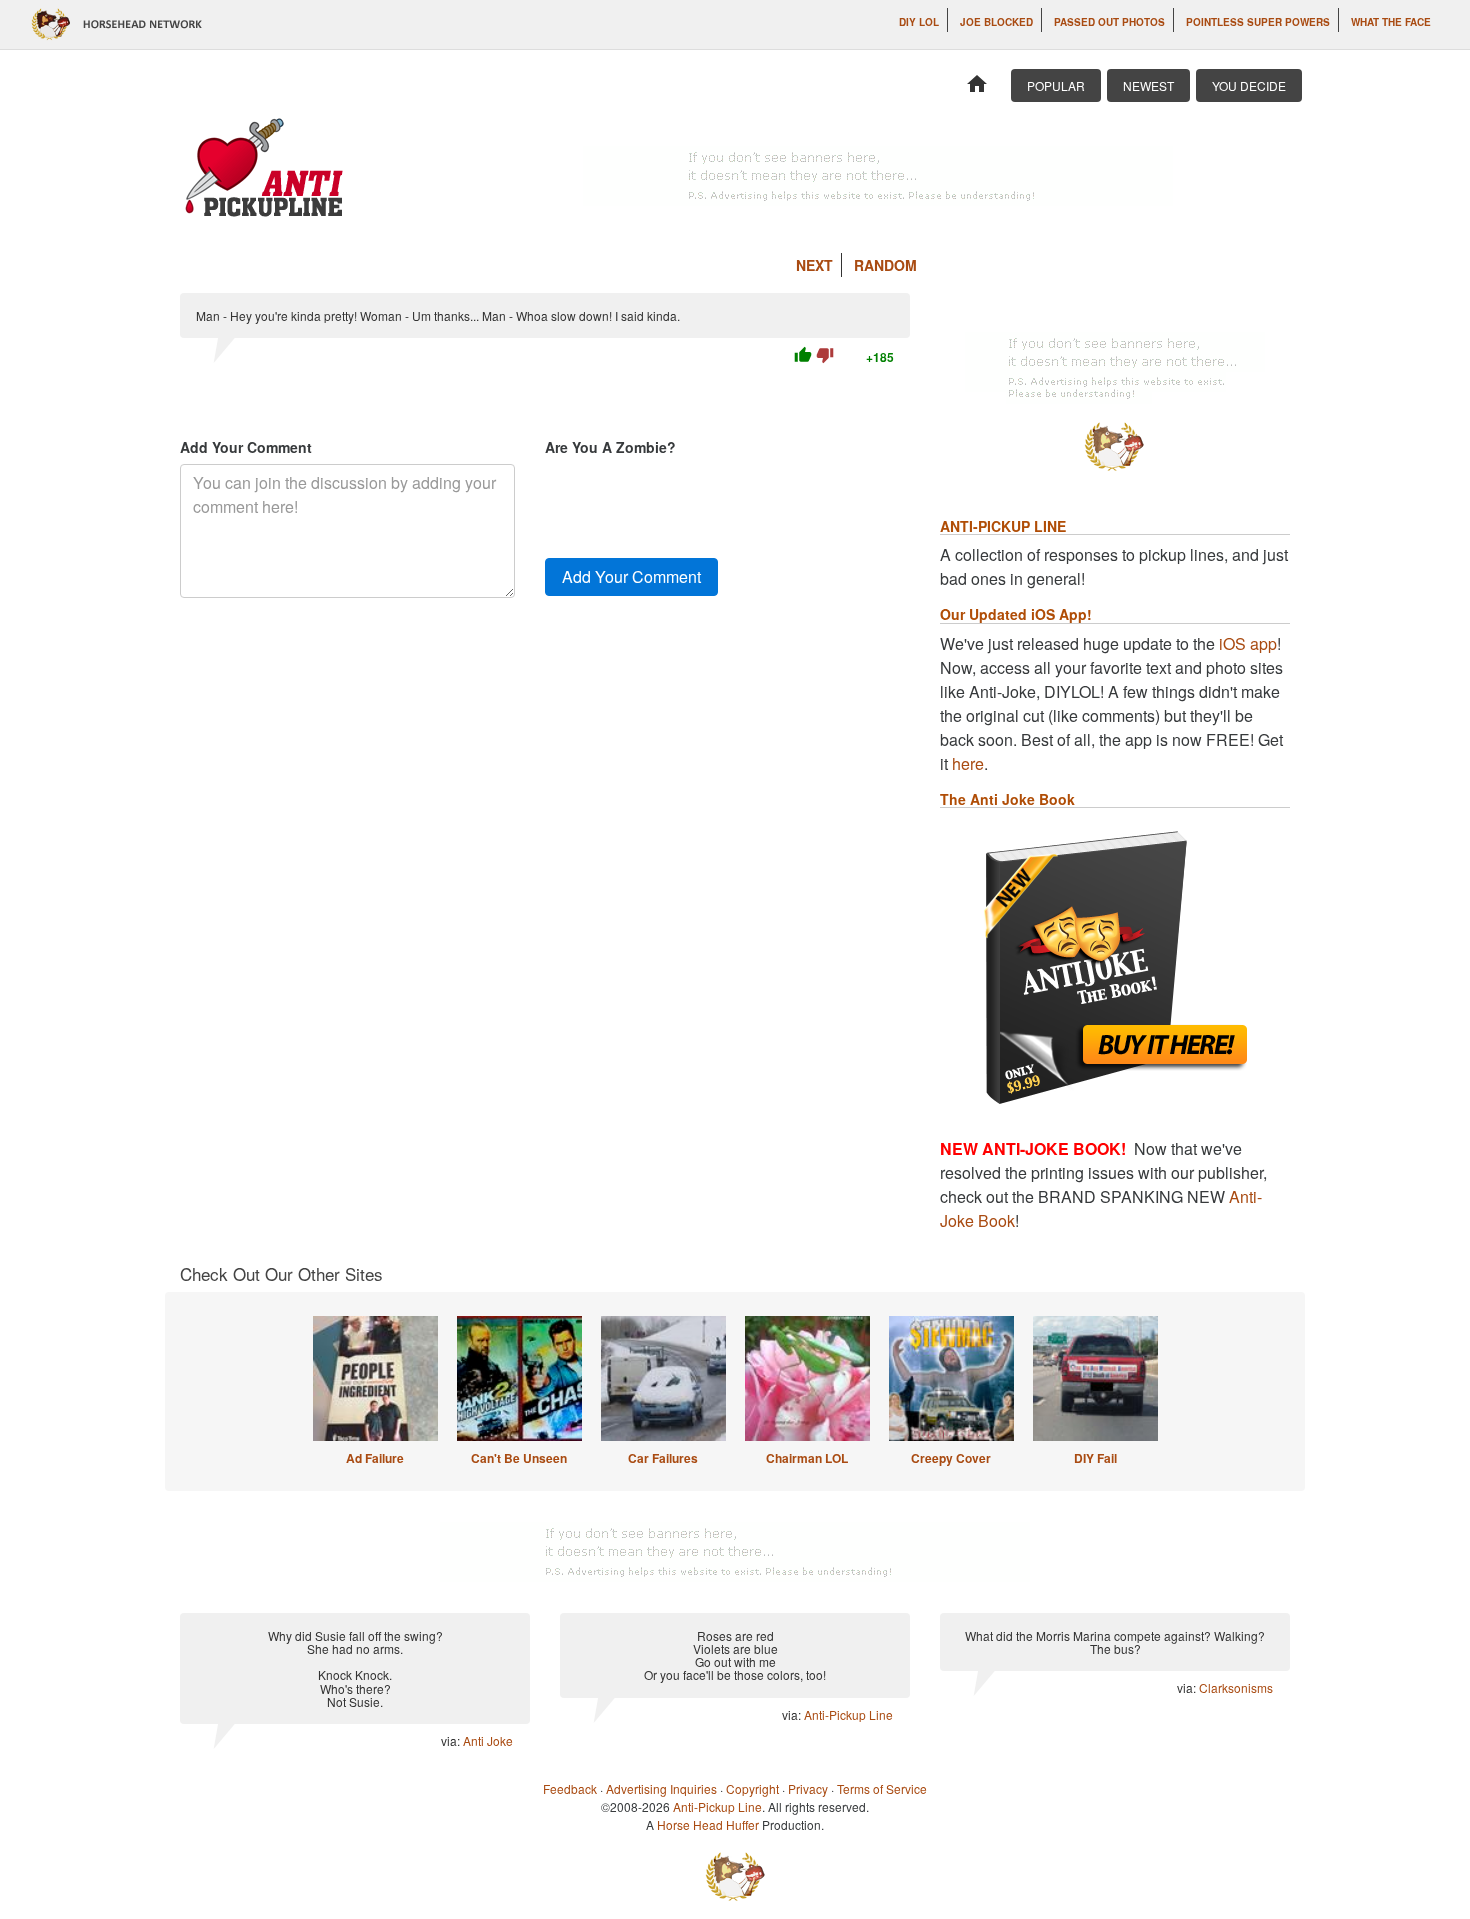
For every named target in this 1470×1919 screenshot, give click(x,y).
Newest (1148, 85)
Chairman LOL (807, 1458)
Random (885, 265)
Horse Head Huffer (708, 1824)
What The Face (1391, 22)
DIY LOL (919, 22)
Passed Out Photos (1109, 22)
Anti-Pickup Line (848, 1714)
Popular (1056, 85)
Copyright (752, 1788)
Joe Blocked (996, 22)
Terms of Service (882, 1788)
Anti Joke (488, 1740)
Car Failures (663, 1458)
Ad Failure (375, 1458)
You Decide (1249, 85)
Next (814, 265)
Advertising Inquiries (661, 1788)
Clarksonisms (1236, 1687)
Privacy (808, 1788)
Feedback (570, 1788)
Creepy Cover (951, 1458)
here (968, 763)
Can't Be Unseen (519, 1458)
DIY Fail (1095, 1458)
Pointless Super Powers (1258, 22)
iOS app (1248, 643)
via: (452, 1740)
